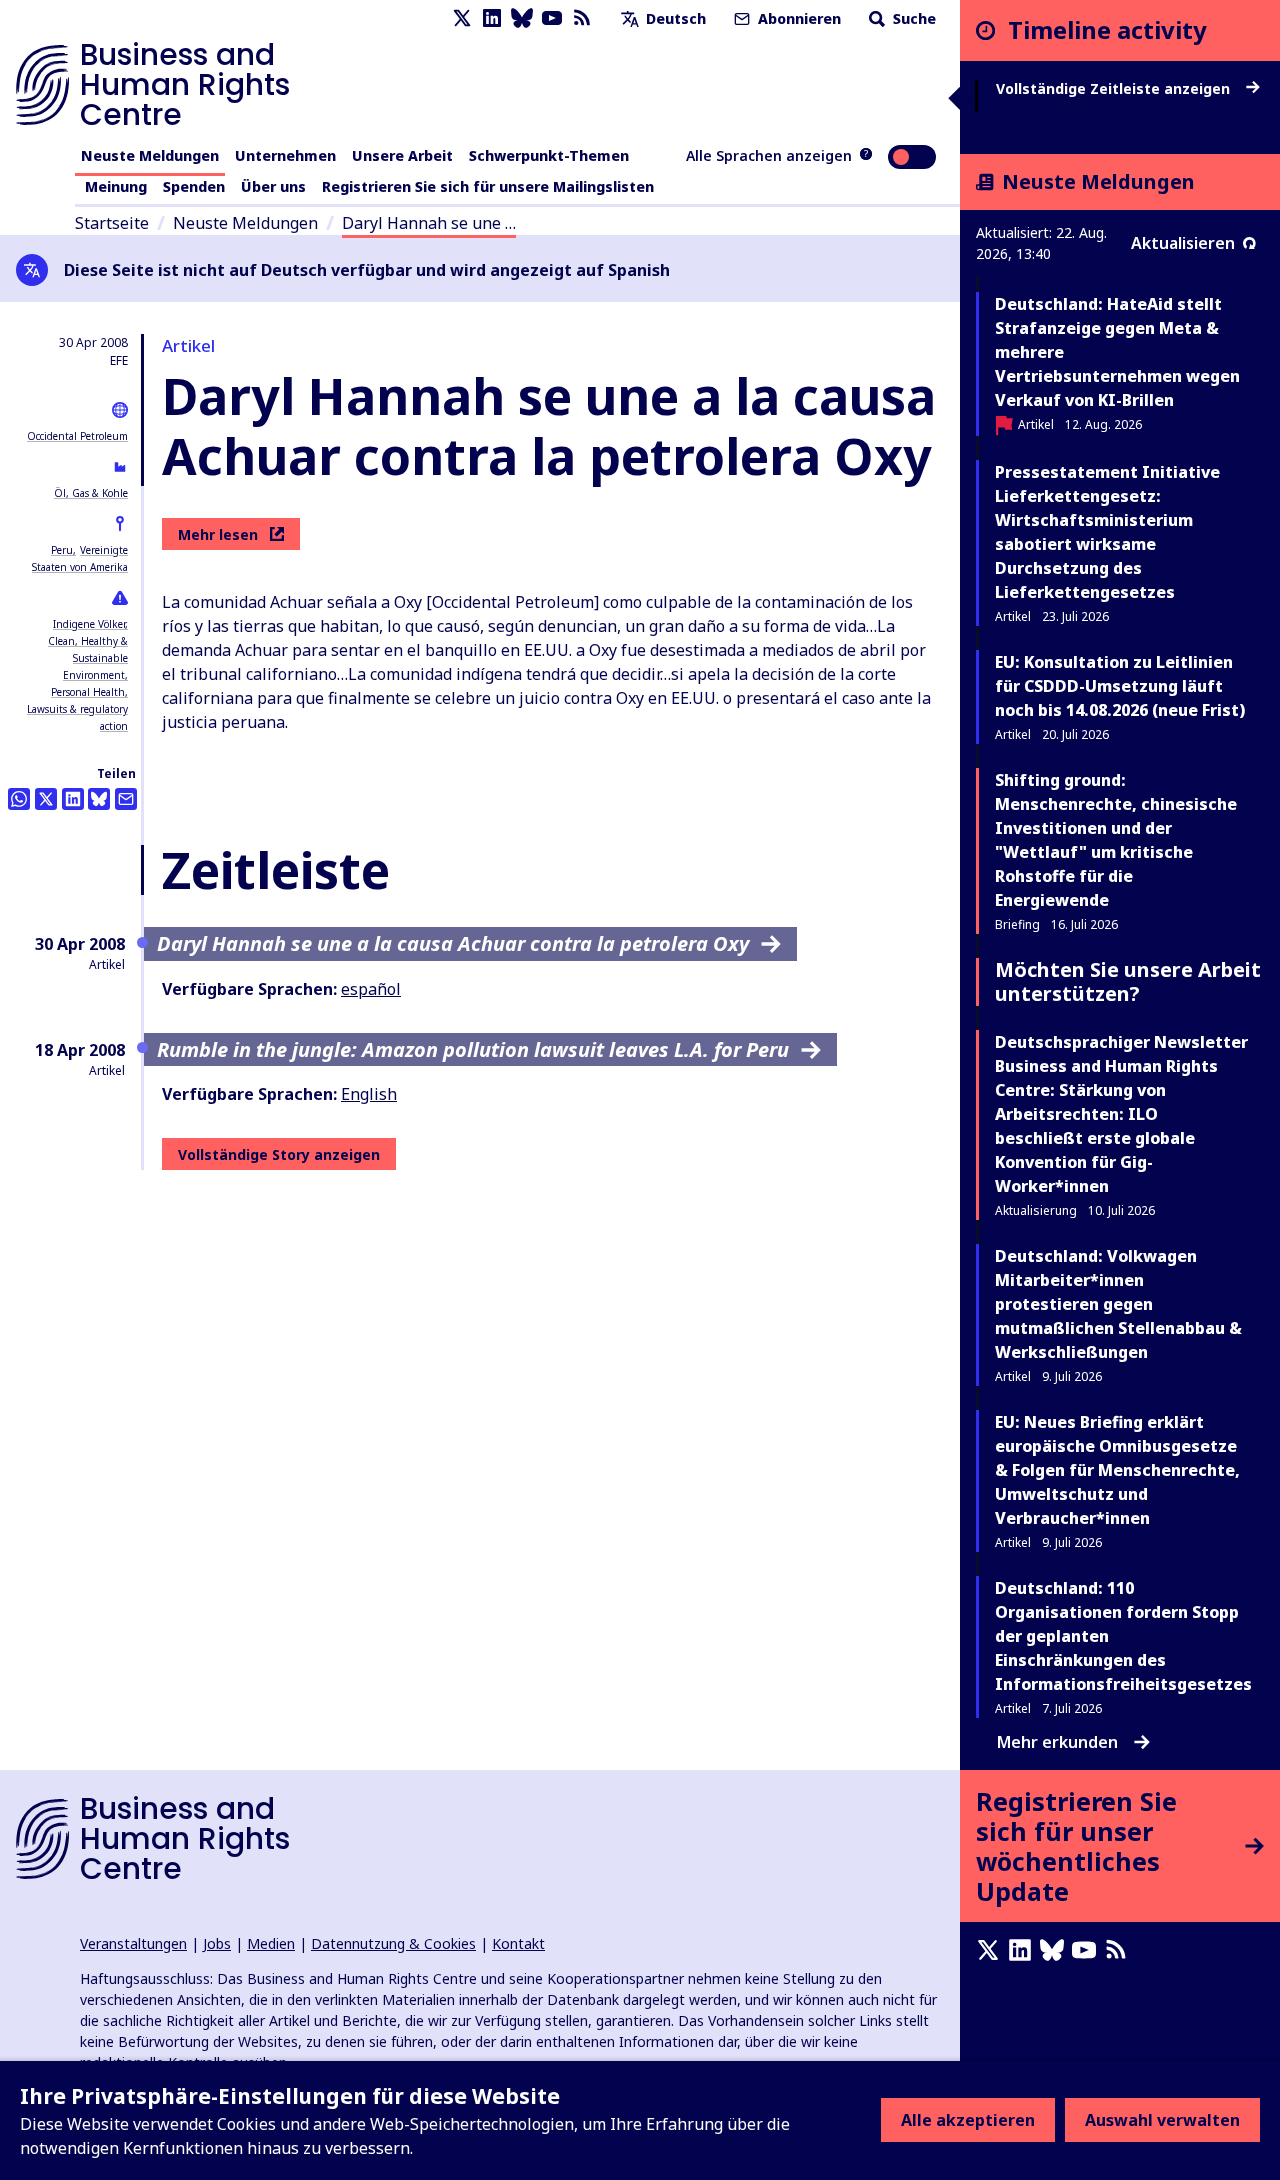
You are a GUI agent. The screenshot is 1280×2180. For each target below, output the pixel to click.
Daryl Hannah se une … (429, 223)
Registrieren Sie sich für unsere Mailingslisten (488, 186)
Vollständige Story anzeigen (279, 1154)
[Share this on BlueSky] (99, 799)
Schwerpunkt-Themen (549, 155)
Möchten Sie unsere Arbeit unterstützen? (1128, 981)
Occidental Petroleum (77, 436)
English (369, 1094)
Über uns (273, 186)
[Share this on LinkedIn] (73, 799)
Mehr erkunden (1057, 1742)
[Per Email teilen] (126, 799)
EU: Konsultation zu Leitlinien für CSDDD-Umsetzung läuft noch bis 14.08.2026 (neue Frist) (1120, 686)
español (371, 989)
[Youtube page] (552, 18)
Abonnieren (797, 18)
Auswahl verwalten (1162, 2120)
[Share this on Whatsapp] (19, 799)
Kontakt (518, 1943)
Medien (271, 1943)
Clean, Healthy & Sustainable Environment (88, 658)
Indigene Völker (89, 624)
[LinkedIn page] (492, 18)
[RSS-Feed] (582, 18)
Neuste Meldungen (150, 155)
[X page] (462, 18)
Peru (62, 550)
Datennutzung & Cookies (393, 1943)
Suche (912, 18)
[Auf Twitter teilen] (46, 799)
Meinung (116, 186)
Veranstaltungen (133, 1943)
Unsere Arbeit (402, 155)
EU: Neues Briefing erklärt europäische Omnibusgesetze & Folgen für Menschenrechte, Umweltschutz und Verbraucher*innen (1117, 1470)
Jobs (217, 1943)
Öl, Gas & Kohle (91, 493)
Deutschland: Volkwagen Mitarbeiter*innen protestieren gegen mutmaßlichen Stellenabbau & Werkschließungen (1118, 1304)
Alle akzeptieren (968, 2120)
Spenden (194, 186)
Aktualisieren (1183, 243)
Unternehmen (285, 155)
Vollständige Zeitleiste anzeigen (1115, 89)
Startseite (112, 223)
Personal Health (88, 692)
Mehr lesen (218, 534)
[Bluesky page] (522, 18)
